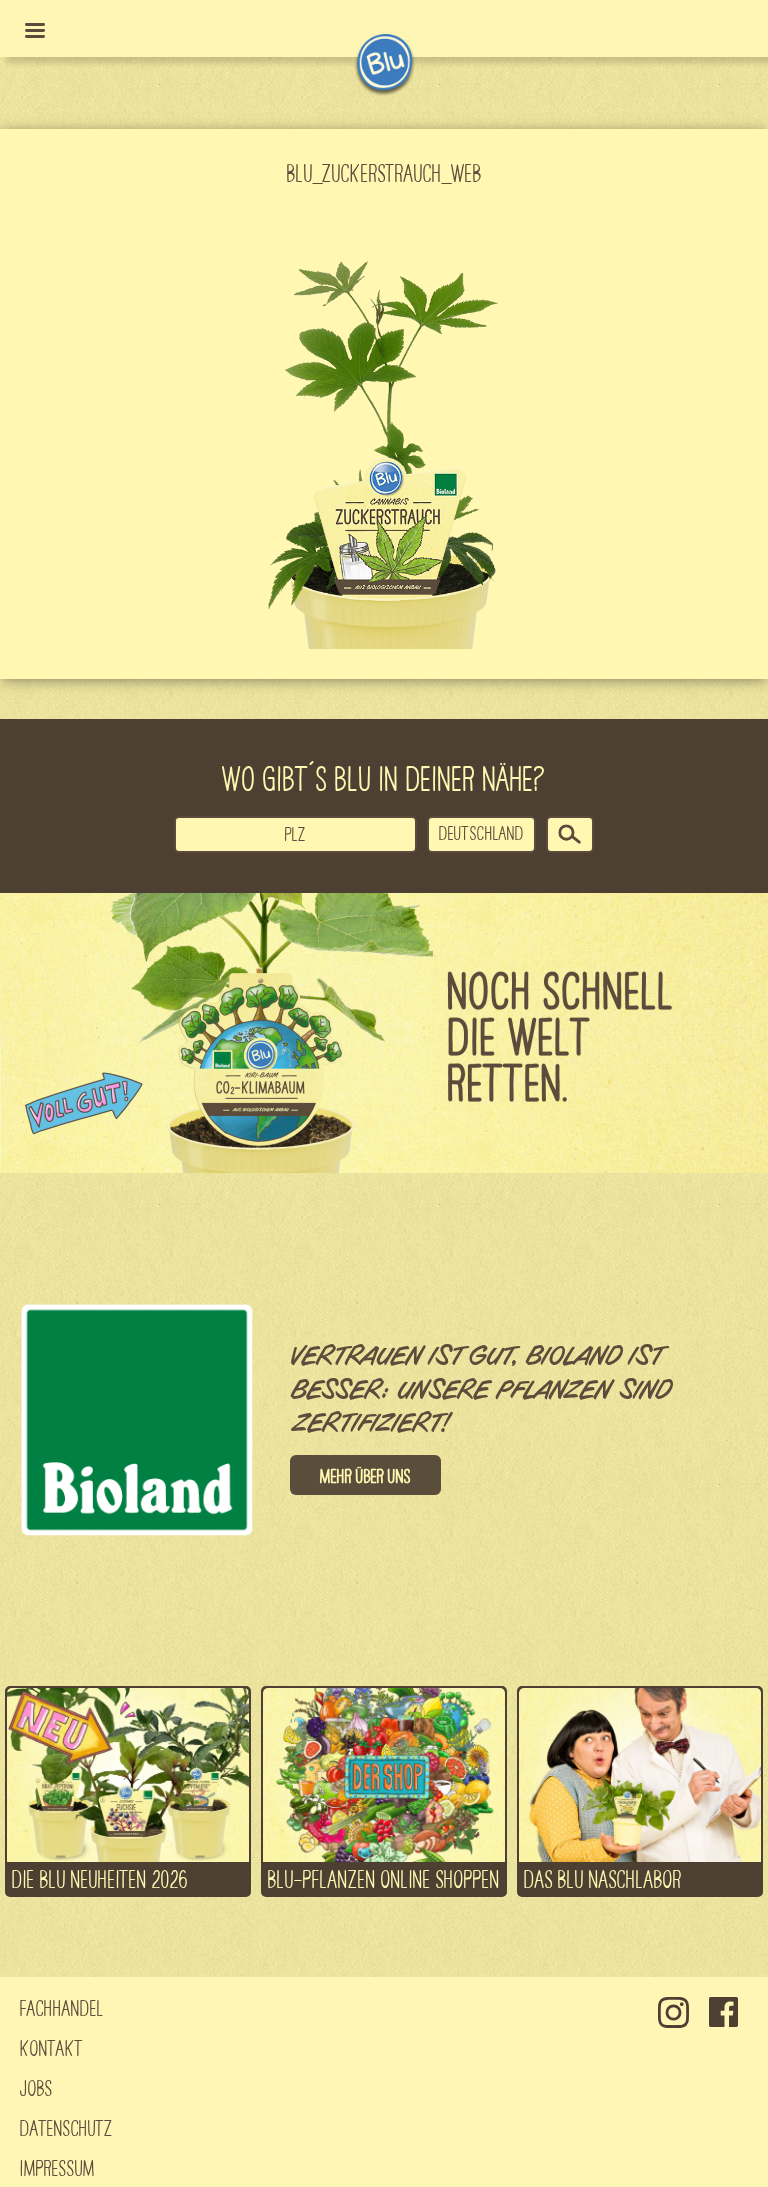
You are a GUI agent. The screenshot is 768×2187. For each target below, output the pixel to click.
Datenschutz (66, 2127)
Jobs (36, 2087)
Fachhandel (62, 2007)
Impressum (57, 2167)
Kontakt (51, 2047)
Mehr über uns (365, 1475)
